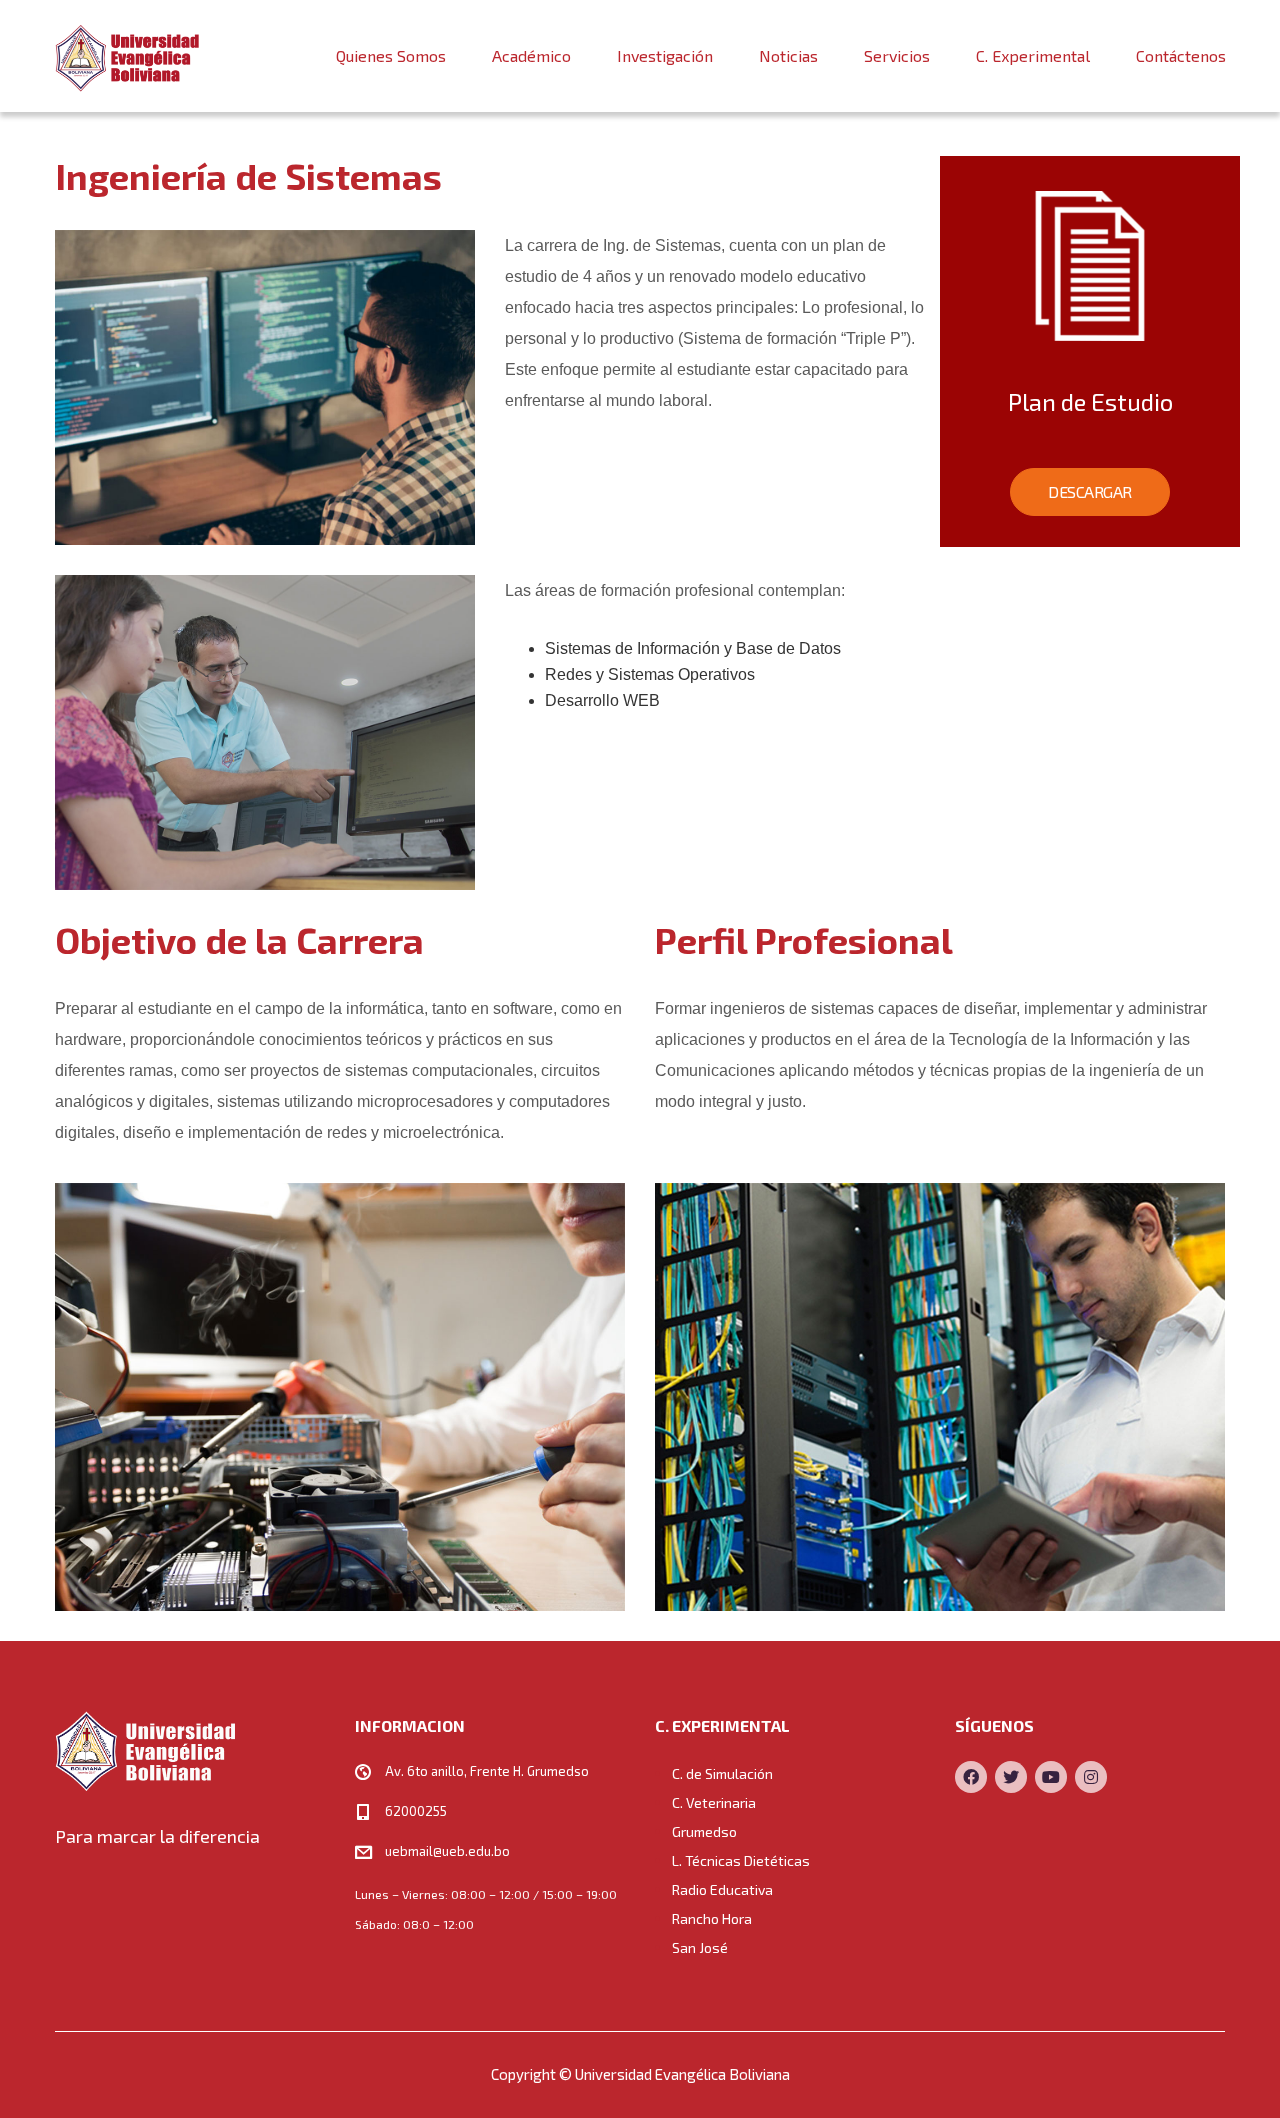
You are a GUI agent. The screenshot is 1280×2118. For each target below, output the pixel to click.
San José (700, 1947)
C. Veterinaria (714, 1802)
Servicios (897, 55)
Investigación (665, 55)
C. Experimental (1033, 55)
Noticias (788, 55)
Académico (531, 55)
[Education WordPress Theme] (190, 1751)
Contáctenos (1181, 55)
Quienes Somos (391, 55)
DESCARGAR (1090, 491)
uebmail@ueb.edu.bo (447, 1851)
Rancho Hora (712, 1918)
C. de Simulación (722, 1773)
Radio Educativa (722, 1889)
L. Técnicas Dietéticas (741, 1860)
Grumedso (704, 1831)
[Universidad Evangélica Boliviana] (127, 56)
